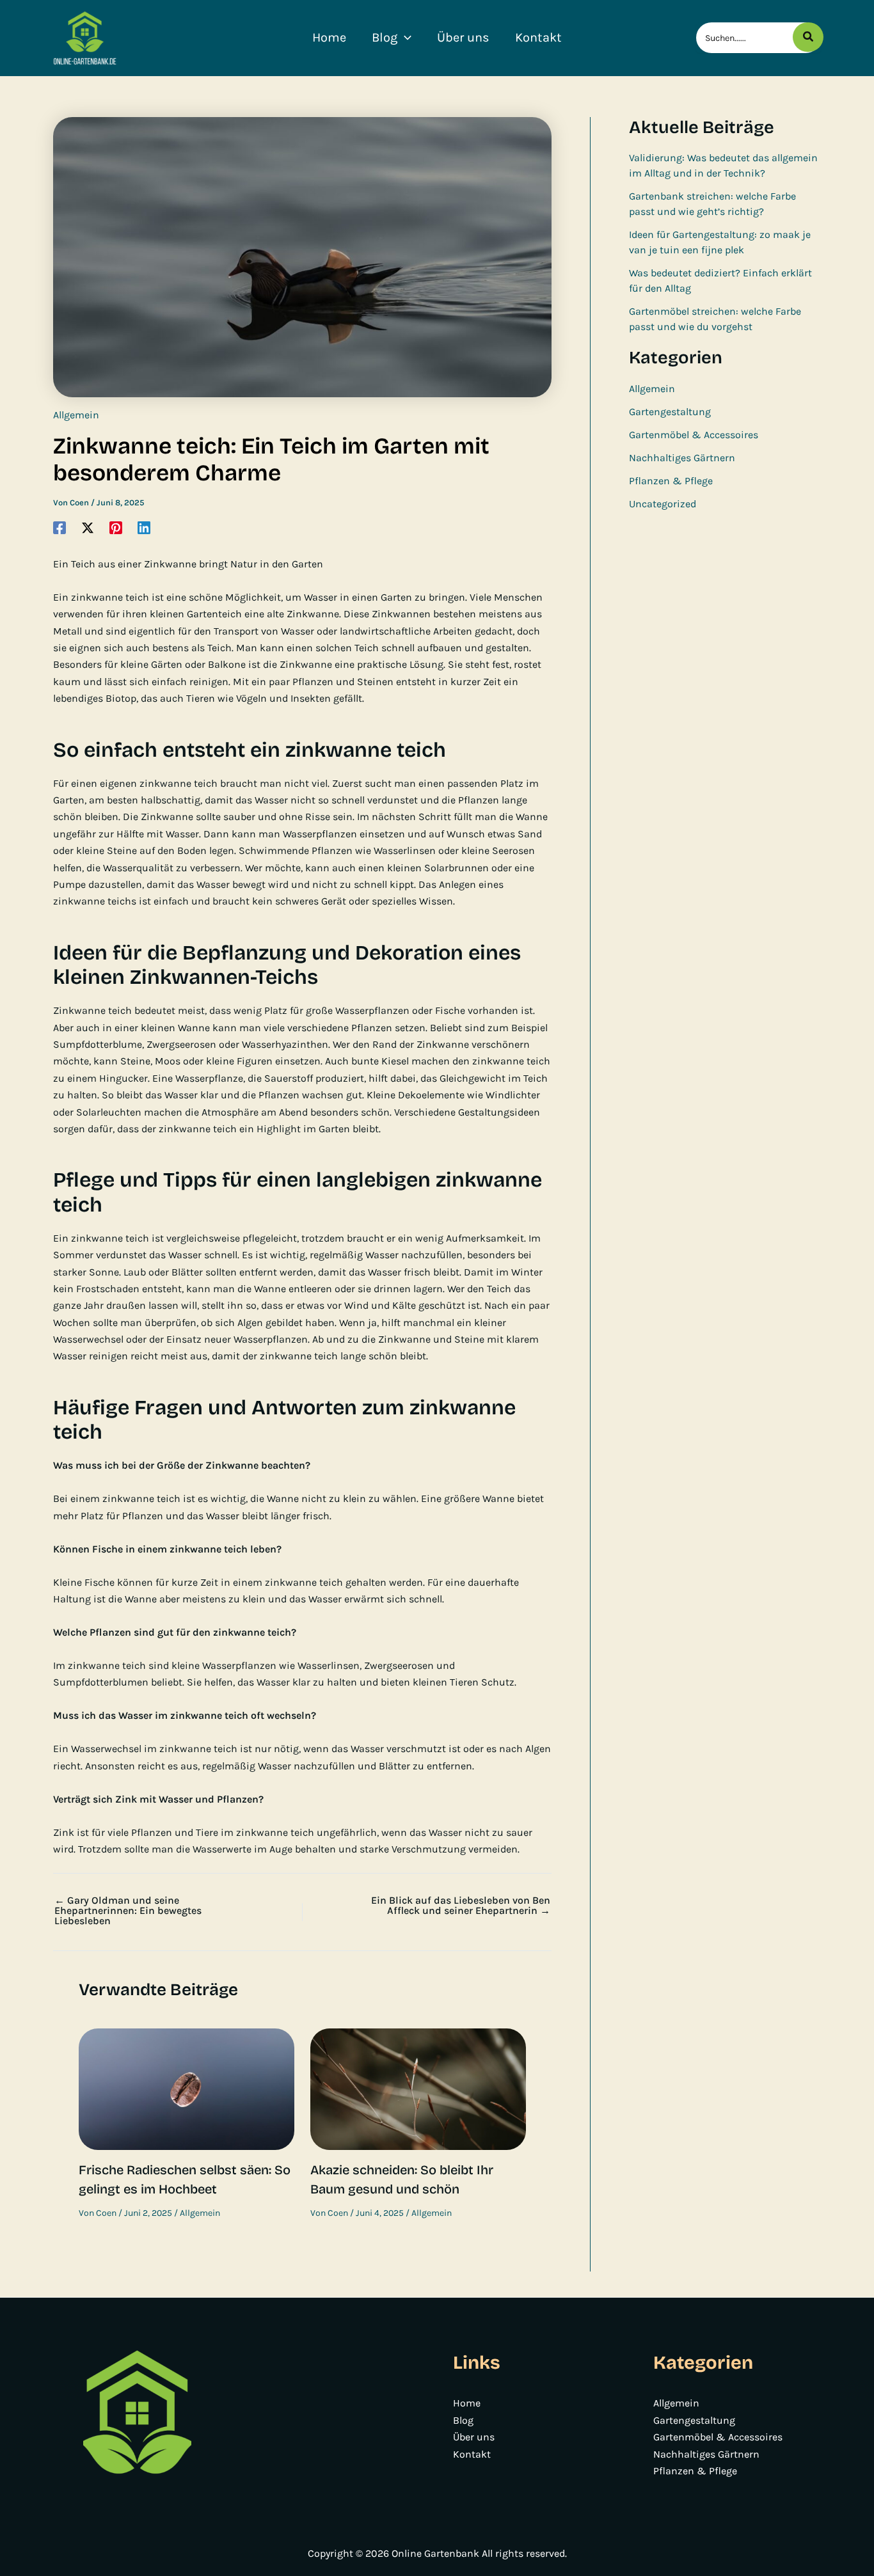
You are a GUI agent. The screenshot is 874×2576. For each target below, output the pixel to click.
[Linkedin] (144, 527)
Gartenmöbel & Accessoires (694, 435)
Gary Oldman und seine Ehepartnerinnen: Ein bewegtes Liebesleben (128, 1911)
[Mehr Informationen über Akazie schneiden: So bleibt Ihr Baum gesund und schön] (418, 2088)
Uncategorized (663, 504)
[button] (404, 38)
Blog (463, 2420)
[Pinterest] (116, 527)
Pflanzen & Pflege (671, 481)
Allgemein (76, 415)
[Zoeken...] (808, 37)
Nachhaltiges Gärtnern (682, 458)
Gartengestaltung (670, 412)
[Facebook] (60, 527)
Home (467, 2403)
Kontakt (472, 2454)
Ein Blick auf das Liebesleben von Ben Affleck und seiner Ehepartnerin (461, 1906)
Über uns (474, 2437)
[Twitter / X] (88, 527)
